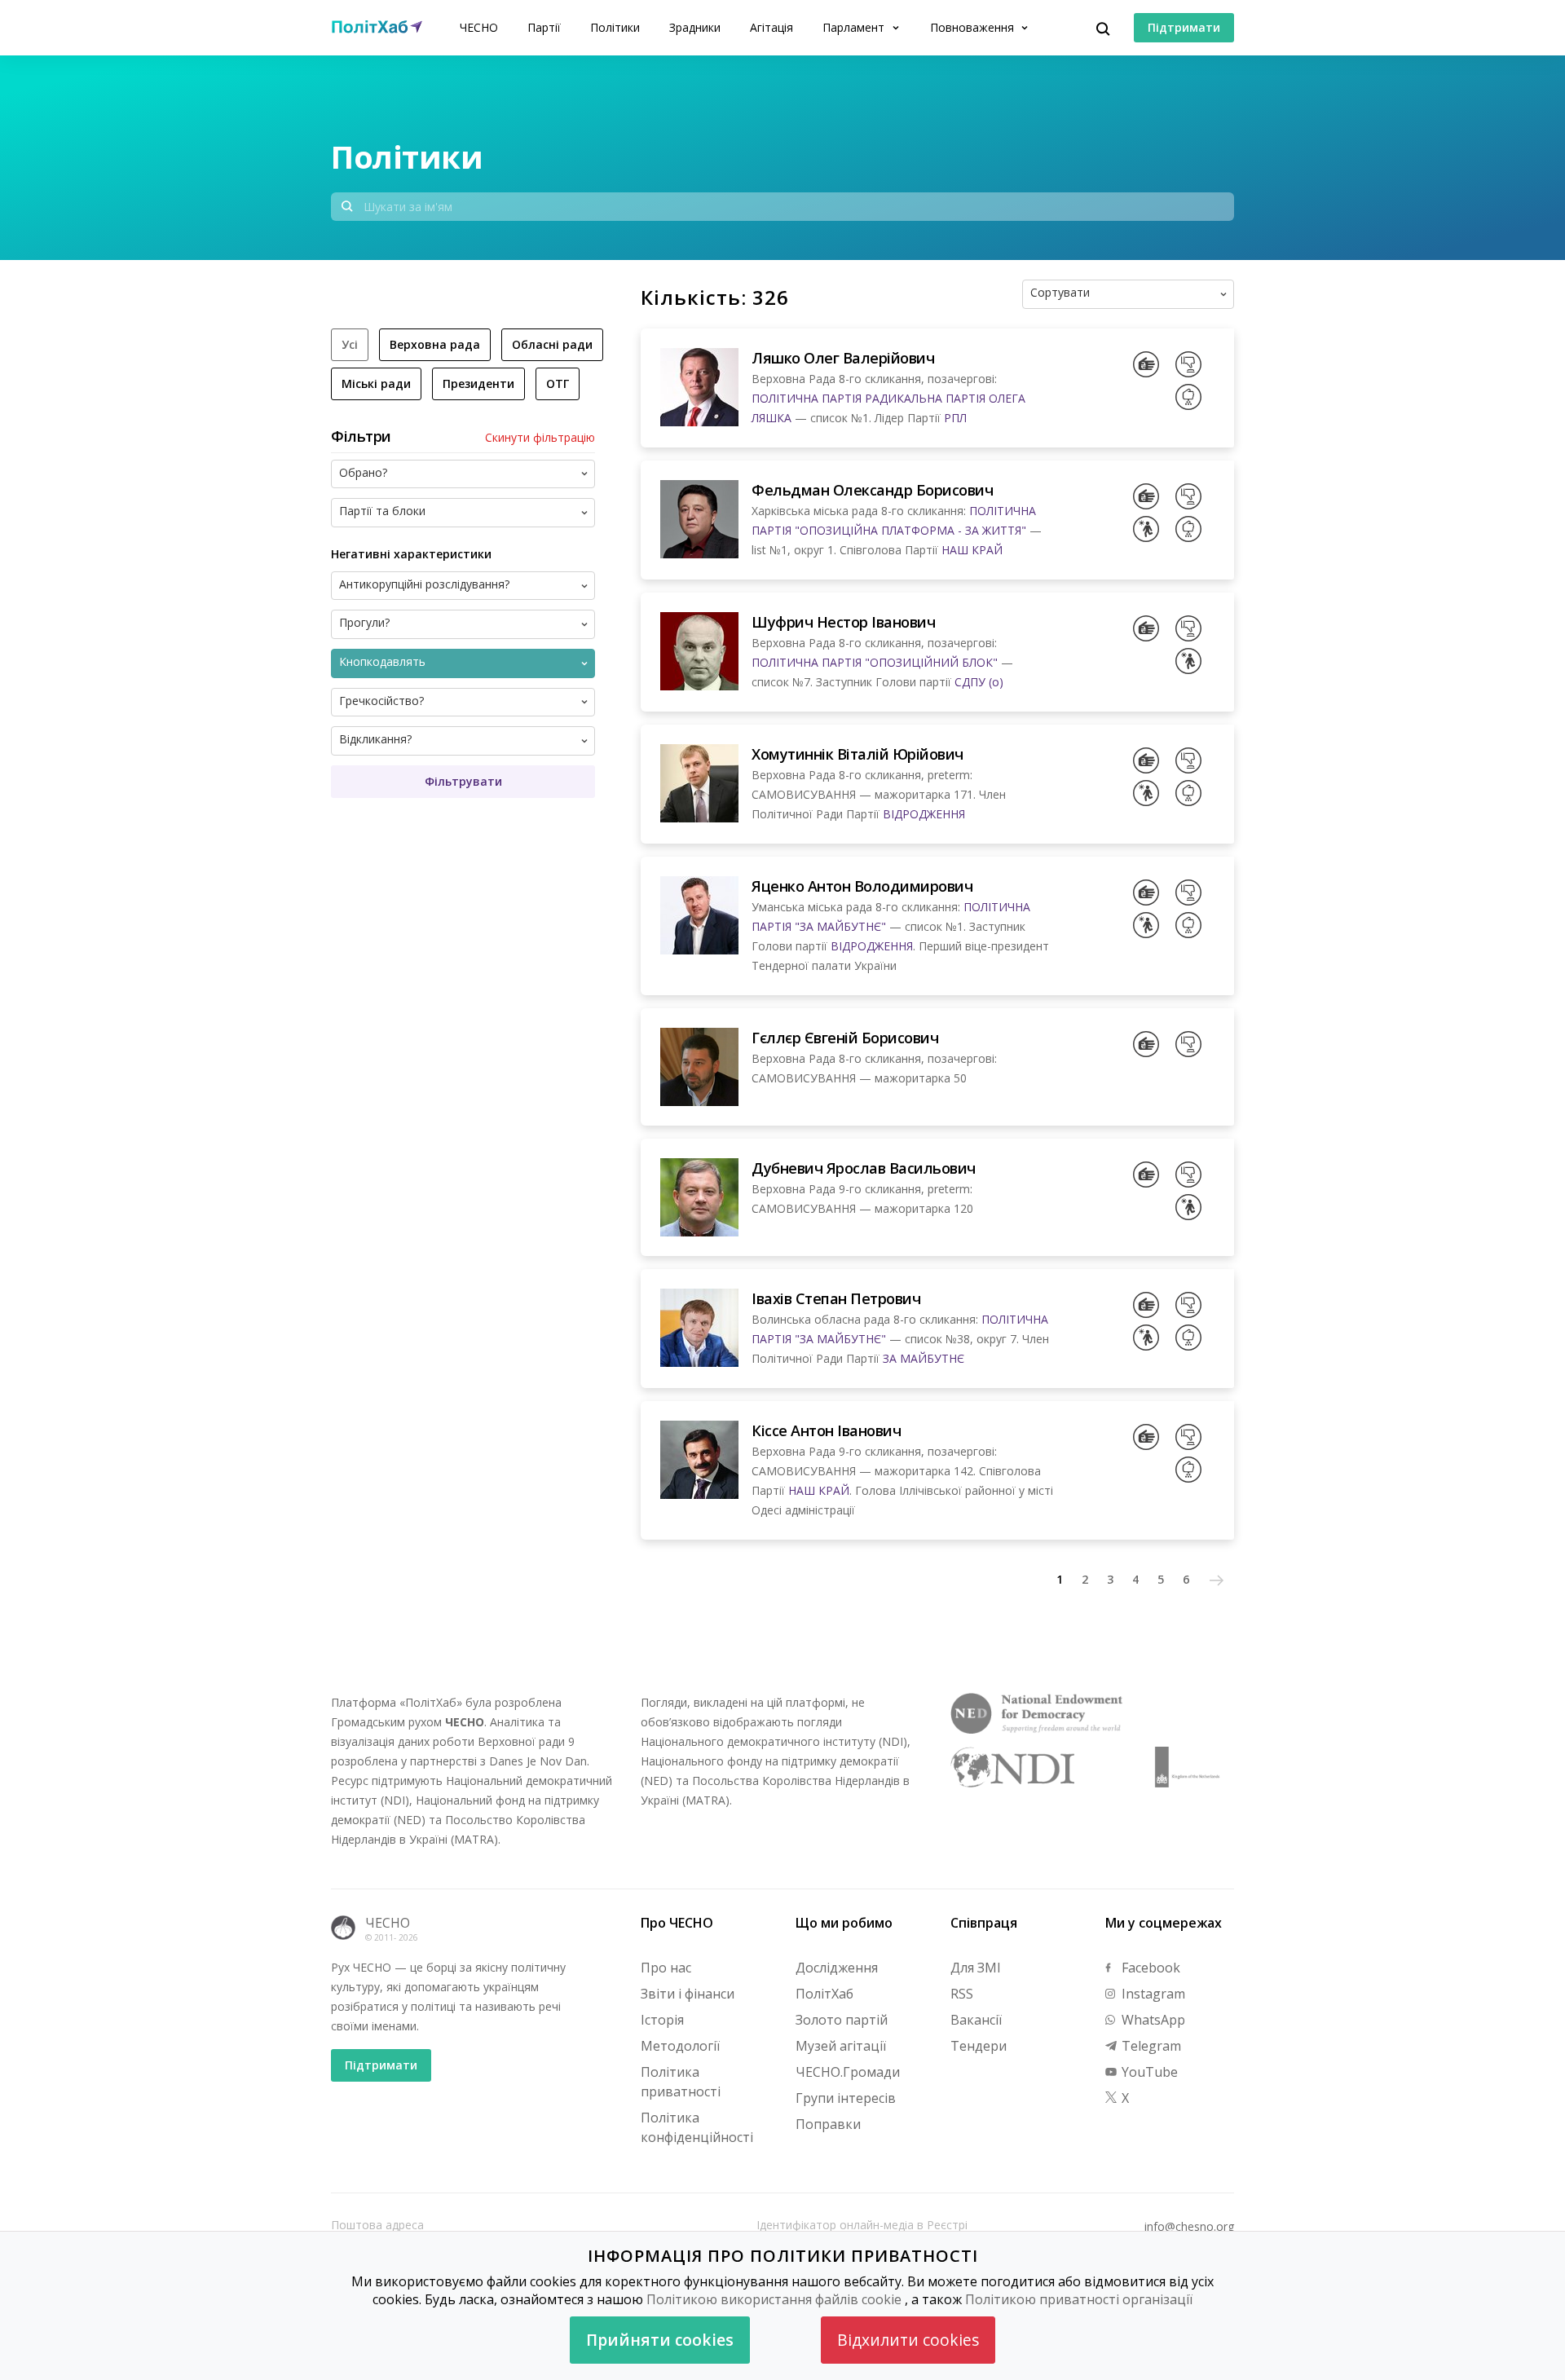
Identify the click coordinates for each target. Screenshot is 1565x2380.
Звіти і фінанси (688, 1994)
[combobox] (1155, 294)
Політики (615, 27)
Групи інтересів (846, 2098)
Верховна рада (435, 344)
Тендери (979, 2046)
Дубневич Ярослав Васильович (864, 1168)
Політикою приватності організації (1079, 2299)
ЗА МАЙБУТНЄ (924, 1358)
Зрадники (695, 27)
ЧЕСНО (479, 27)
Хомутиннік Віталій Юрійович (857, 754)
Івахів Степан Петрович (836, 1298)
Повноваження (974, 27)
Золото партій (842, 2020)
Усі (350, 344)
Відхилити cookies (908, 2340)
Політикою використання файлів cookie (774, 2299)
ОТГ (558, 383)
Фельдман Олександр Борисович (872, 490)
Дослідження (837, 1968)
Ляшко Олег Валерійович (843, 358)
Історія (662, 2020)
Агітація (771, 27)
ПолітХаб (824, 1994)
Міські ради (376, 383)
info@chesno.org (1189, 2227)
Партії (544, 27)
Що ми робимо (844, 1923)
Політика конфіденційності (697, 2127)
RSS (962, 1994)
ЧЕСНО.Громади (848, 2072)
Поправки (828, 2124)
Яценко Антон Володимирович (862, 886)
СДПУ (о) (979, 682)
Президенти (478, 383)
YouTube (1148, 2072)
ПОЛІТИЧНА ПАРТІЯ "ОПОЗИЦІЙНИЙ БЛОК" (875, 662)
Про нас (666, 1968)
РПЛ (955, 418)
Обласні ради (552, 344)
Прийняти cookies (660, 2340)
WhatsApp (1152, 2020)
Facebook (1149, 1968)
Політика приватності (681, 2082)
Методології (680, 2046)
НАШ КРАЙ (972, 550)
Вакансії (976, 2020)
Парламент (855, 27)
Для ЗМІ (976, 1968)
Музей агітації (841, 2046)
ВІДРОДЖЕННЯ (924, 814)
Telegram (1150, 2046)
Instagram (1152, 1994)
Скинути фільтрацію (540, 438)
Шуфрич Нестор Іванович (843, 622)
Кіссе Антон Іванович (826, 1430)
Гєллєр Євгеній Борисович (845, 1038)
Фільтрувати (463, 781)
